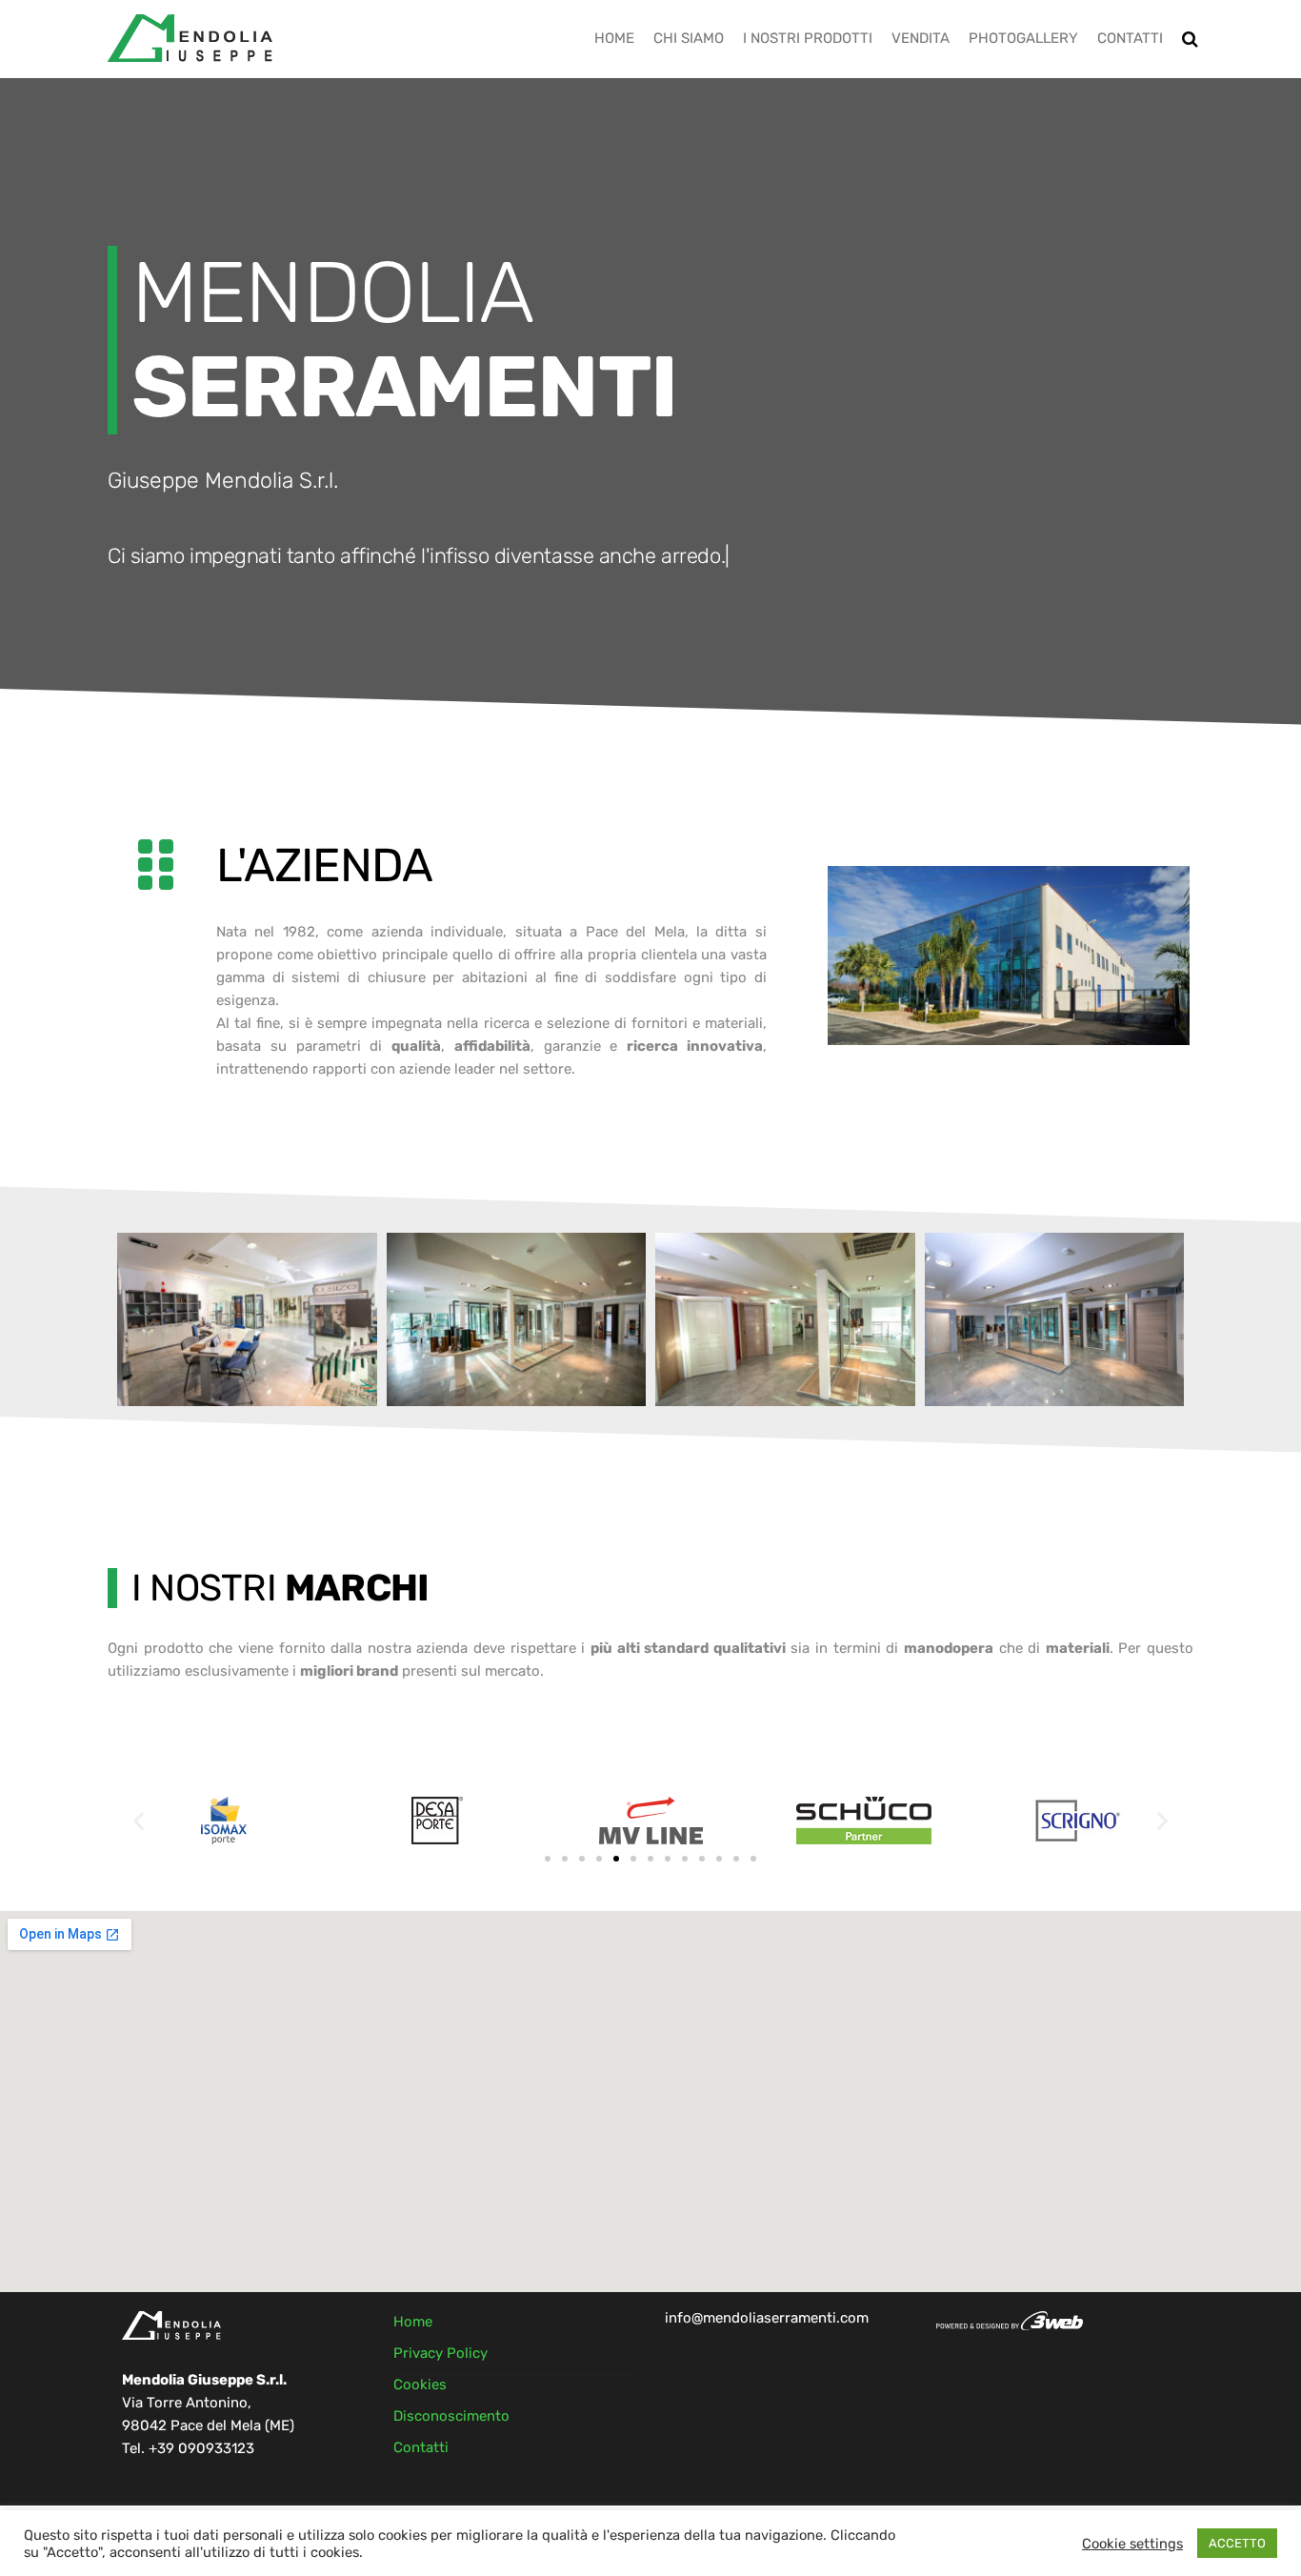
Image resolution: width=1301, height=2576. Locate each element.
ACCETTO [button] (1237, 2543)
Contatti (1130, 38)
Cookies (420, 2385)
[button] (139, 1821)
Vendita (921, 38)
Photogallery (1023, 38)
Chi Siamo (689, 38)
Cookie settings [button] (1132, 2544)
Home (614, 38)
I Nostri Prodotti (808, 38)
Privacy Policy (440, 2353)
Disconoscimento (451, 2416)
